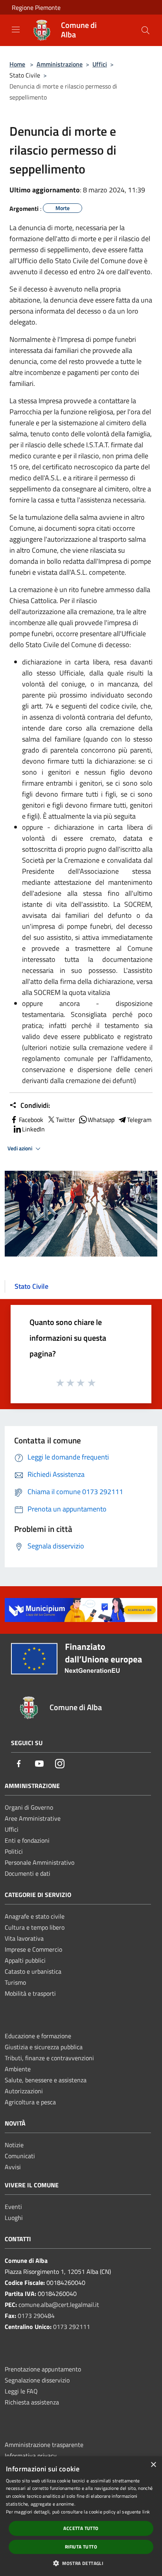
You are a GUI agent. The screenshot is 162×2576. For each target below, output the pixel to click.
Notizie (14, 2145)
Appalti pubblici (25, 1960)
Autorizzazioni (24, 2091)
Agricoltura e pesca (30, 2102)
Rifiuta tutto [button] (81, 2547)
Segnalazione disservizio (37, 2380)
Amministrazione (60, 64)
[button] (81, 2563)
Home (17, 64)
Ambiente (18, 2069)
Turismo (15, 1982)
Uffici (100, 64)
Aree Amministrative (33, 1818)
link (146, 2512)
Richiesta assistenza (32, 2402)
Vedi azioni (20, 1148)
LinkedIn (33, 1129)
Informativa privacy (31, 2456)
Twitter (65, 1120)
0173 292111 (72, 2327)
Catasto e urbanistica (33, 1971)
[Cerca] (145, 30)
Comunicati (20, 2156)
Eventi (13, 2207)
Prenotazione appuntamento (43, 2369)
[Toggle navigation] (16, 30)
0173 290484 (36, 2316)
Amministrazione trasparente (44, 2445)
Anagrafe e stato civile (35, 1916)
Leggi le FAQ (21, 2391)
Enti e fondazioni (27, 1840)
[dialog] (81, 2516)
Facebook (31, 1120)
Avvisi (13, 2167)
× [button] (153, 2465)
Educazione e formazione (38, 2036)
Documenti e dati (28, 1873)
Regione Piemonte (36, 7)
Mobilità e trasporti (30, 1993)
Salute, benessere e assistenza (46, 2080)
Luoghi (14, 2218)
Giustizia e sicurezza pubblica (44, 2047)
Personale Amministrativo (40, 1862)
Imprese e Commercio (33, 1949)
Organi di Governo (29, 1807)
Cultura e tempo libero (35, 1927)
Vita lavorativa (24, 1938)
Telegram (139, 1120)
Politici (14, 1851)
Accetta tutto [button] (81, 2528)
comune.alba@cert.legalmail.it (59, 2305)
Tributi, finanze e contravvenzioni (49, 2058)
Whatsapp (101, 1120)
